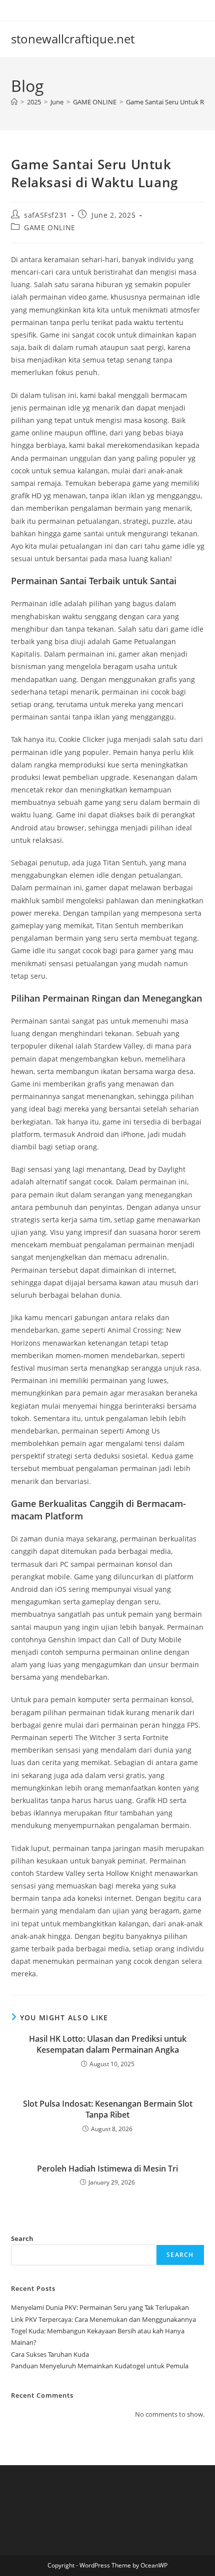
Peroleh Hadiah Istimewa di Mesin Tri (107, 2169)
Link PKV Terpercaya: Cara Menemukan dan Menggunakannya (103, 2319)
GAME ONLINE (50, 227)
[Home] (14, 102)
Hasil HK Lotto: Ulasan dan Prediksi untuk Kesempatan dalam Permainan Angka (108, 2044)
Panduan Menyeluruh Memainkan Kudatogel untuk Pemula (100, 2366)
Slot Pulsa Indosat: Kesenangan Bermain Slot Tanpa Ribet (108, 2109)
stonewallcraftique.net (73, 39)
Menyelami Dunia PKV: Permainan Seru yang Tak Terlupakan (100, 2307)
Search (22, 2238)
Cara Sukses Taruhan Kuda (50, 2354)
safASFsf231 (46, 215)
